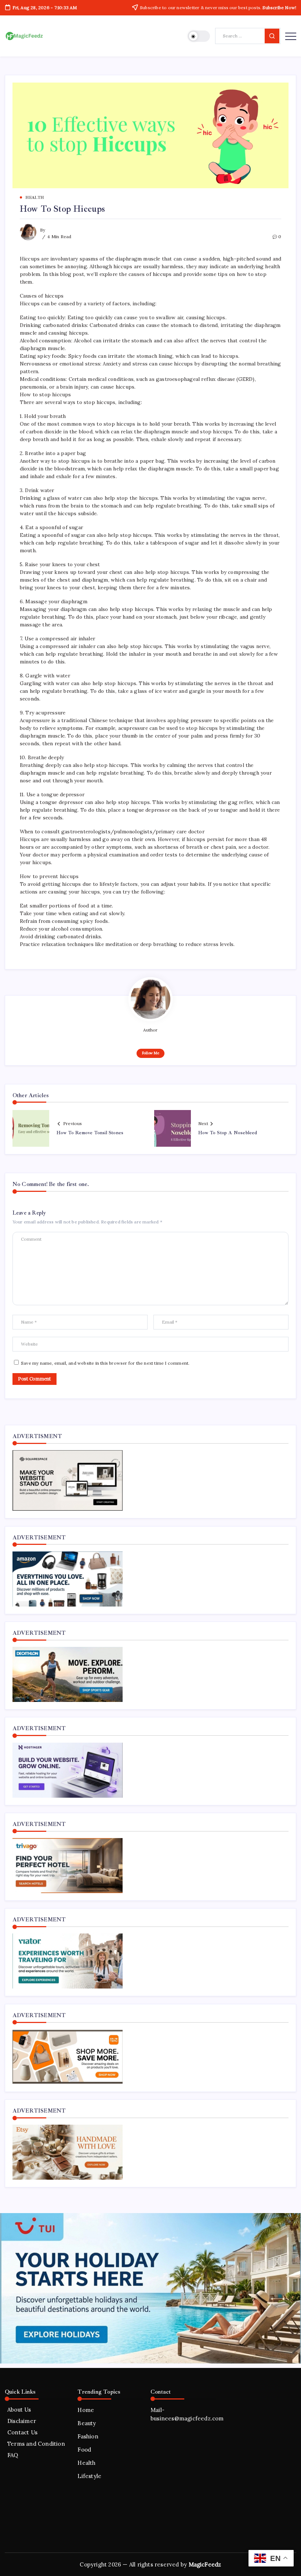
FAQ (13, 2455)
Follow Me (151, 1053)
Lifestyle (89, 2476)
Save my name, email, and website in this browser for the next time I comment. (105, 1363)
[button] (199, 36)
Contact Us (22, 2432)
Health (86, 2463)
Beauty (87, 2423)
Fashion (88, 2436)
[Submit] (272, 36)
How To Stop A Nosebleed (228, 1133)
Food (84, 2450)
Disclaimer (22, 2421)
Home (86, 2410)
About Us (19, 2410)
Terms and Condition (36, 2444)
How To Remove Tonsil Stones (90, 1133)
